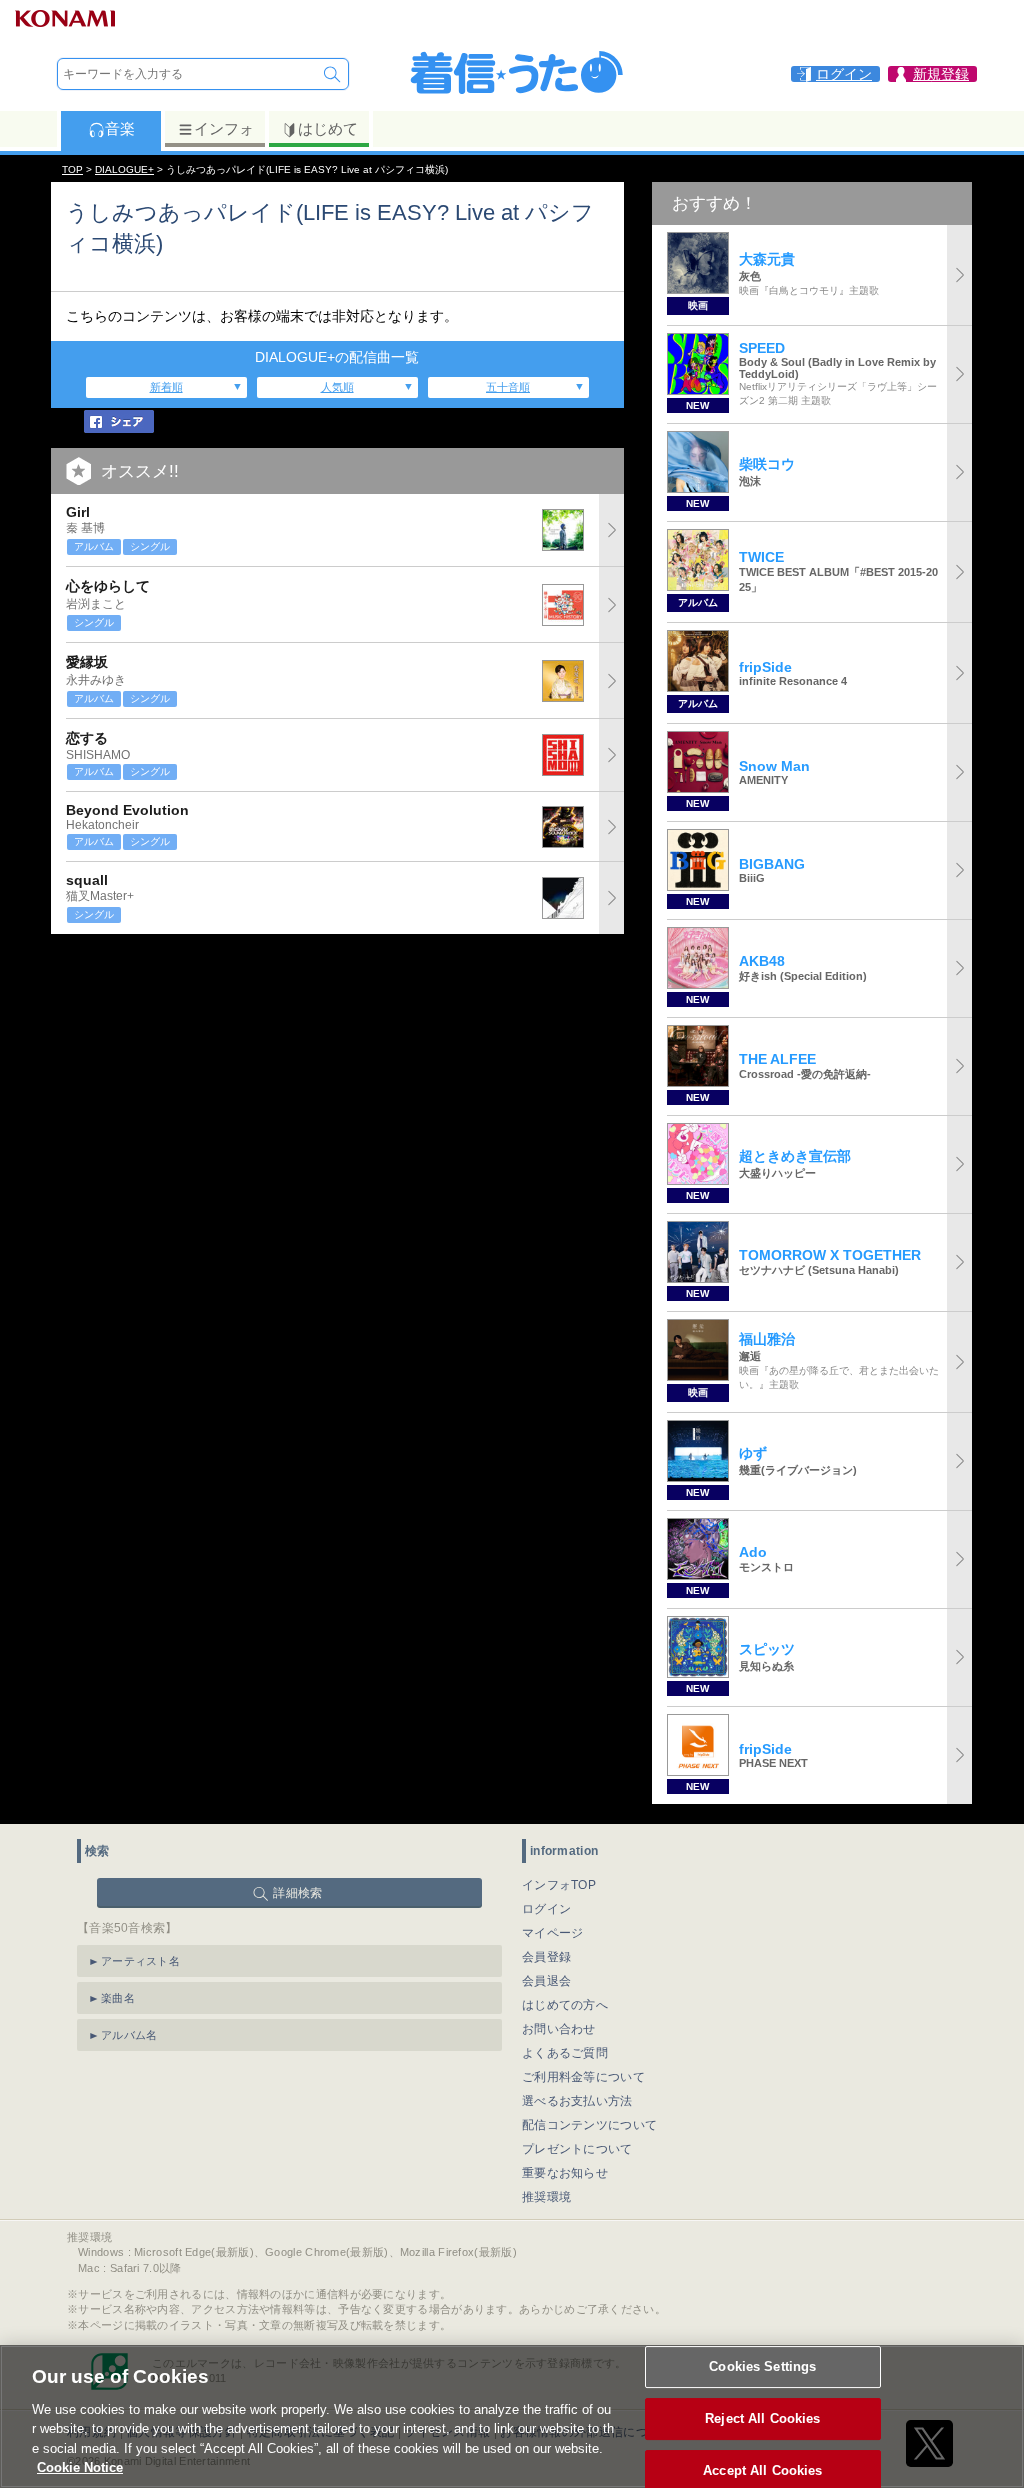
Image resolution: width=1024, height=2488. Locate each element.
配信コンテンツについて (589, 2125)
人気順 (337, 387)
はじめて (328, 128)
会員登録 (546, 1957)
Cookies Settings (762, 2367)
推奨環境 (546, 2197)
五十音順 (508, 387)
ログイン (546, 1909)
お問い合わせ (559, 2029)
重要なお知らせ (565, 2173)
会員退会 (546, 1981)
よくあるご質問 (565, 2053)
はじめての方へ (565, 2005)
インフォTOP (559, 1885)
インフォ (224, 128)
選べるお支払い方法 (577, 2101)
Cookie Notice (80, 2467)
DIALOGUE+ (124, 169)
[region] (512, 2416)
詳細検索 (297, 1893)
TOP (72, 169)
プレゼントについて (577, 2149)
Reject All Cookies (762, 2418)
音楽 (120, 128)
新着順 (166, 387)
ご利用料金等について (583, 2077)
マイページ (553, 1933)
